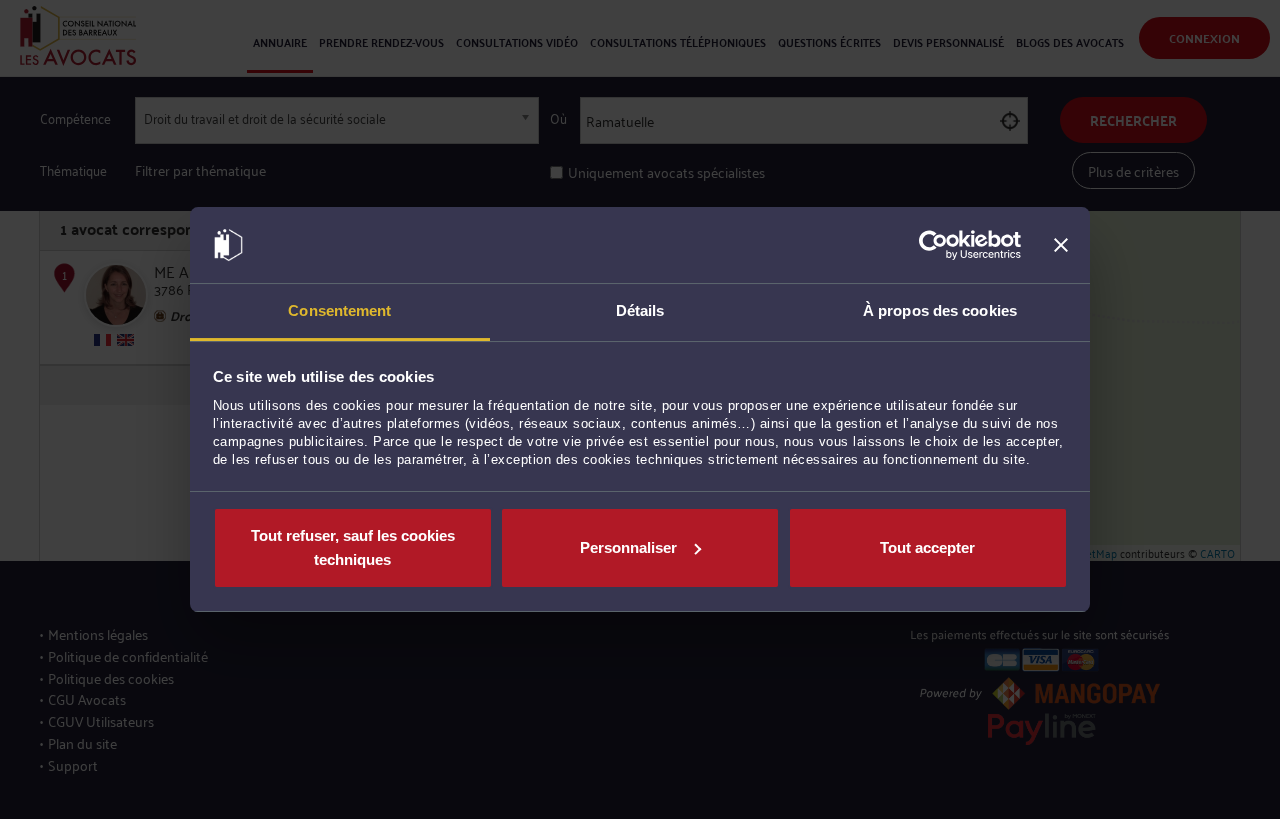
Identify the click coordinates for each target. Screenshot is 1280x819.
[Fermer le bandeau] (1061, 245)
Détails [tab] (640, 310)
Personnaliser (628, 547)
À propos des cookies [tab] (940, 310)
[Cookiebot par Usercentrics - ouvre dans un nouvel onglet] (933, 245)
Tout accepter (927, 547)
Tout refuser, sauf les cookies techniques (353, 547)
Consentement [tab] (339, 310)
